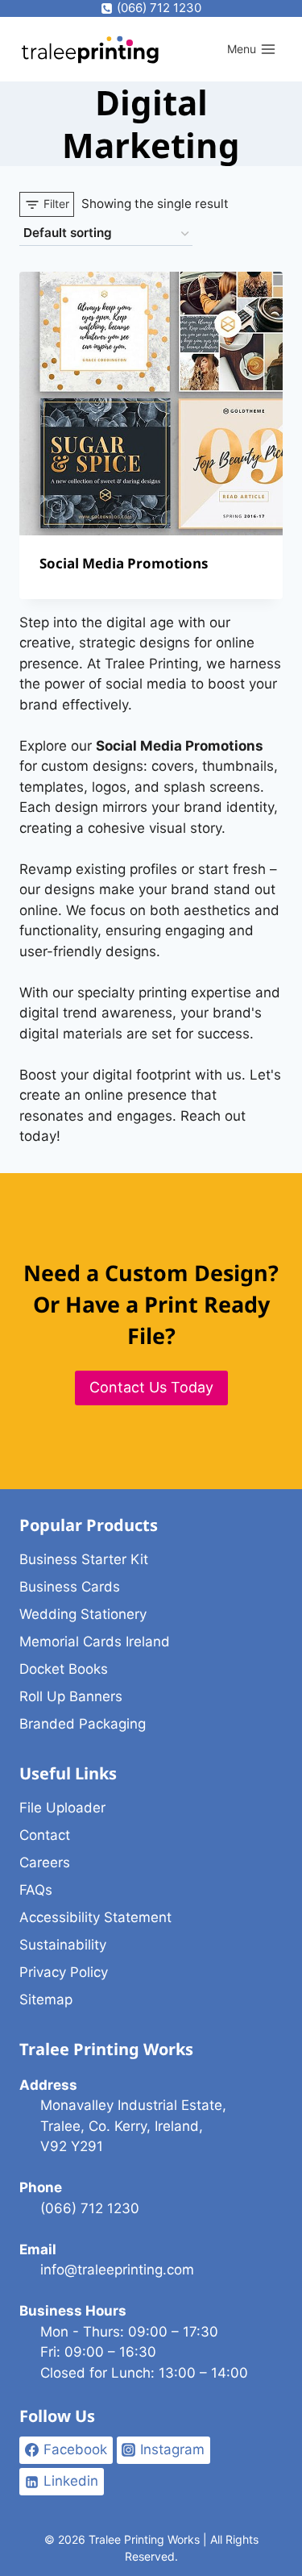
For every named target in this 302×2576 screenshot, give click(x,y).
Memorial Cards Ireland (95, 1642)
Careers (45, 1862)
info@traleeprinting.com (117, 2270)
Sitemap (46, 2000)
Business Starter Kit (84, 1559)
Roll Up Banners (71, 1696)
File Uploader (62, 1808)
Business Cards (70, 1587)
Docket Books (64, 1669)
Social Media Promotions (124, 563)
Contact (45, 1835)
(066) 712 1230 (90, 2208)
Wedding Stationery (83, 1614)
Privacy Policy (64, 1972)
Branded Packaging (83, 1724)
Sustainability (63, 1945)
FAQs (36, 1890)
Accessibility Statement (95, 1917)
